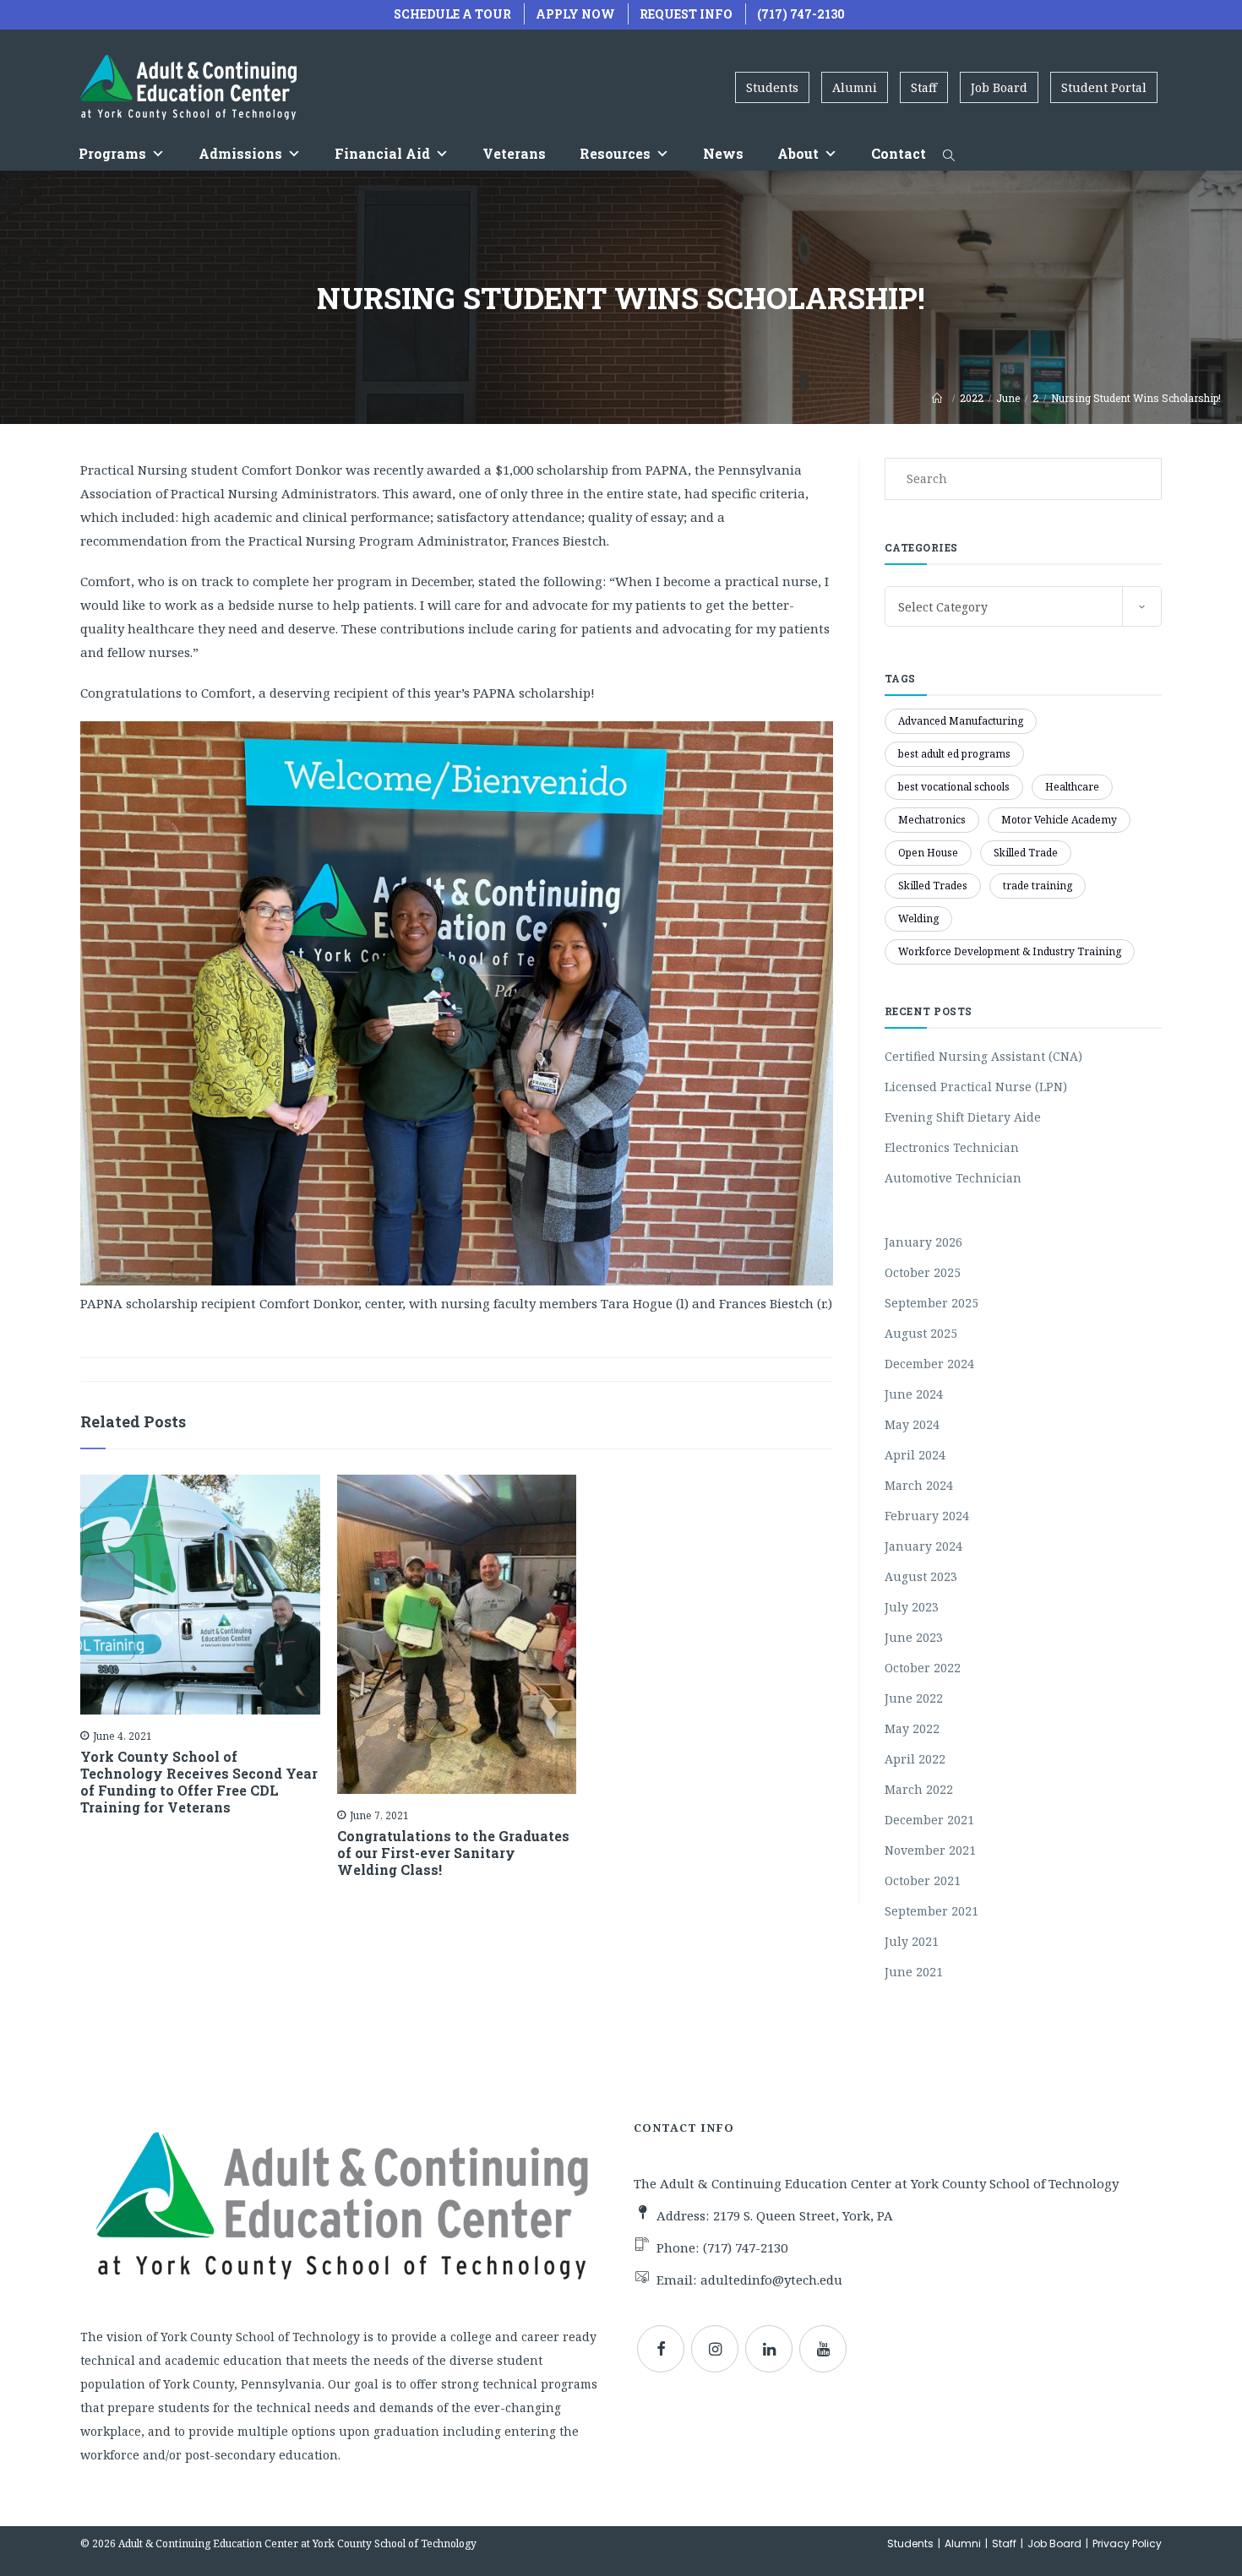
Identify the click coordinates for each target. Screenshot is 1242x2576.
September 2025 (931, 1303)
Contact (899, 153)
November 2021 (930, 1850)
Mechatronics (932, 820)
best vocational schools (954, 787)
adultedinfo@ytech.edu (771, 2280)
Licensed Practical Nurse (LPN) (976, 1087)
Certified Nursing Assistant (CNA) (983, 1056)
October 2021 (923, 1880)
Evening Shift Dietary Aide (963, 1117)
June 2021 (914, 1972)
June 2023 (914, 1637)
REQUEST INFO (686, 14)
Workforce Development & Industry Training (1010, 951)
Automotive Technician (953, 1178)
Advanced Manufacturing (961, 721)
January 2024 (923, 1546)
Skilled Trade (1026, 853)
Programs (112, 153)
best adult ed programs (954, 754)
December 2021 (929, 1820)
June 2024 (914, 1394)
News (723, 153)
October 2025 (923, 1272)
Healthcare (1072, 787)
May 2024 (912, 1424)
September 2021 (931, 1911)
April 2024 (915, 1455)
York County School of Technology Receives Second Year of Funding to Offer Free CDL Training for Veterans (199, 1782)
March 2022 (919, 1789)
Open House (928, 853)
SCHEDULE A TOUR (452, 14)
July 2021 (912, 1941)
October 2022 (923, 1668)
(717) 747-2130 (801, 14)
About (798, 153)
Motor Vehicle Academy (1059, 820)
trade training (1038, 886)
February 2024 (927, 1516)
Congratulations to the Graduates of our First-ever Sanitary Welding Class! (453, 1853)
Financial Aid (382, 153)
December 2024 (929, 1364)
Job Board (999, 87)
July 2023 (912, 1607)
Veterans (514, 153)
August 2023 (921, 1576)
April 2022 (915, 1759)
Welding (918, 918)
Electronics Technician (952, 1147)
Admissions (240, 153)
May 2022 (912, 1728)
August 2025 (921, 1333)
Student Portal (1104, 87)
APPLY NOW (575, 14)
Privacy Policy (1127, 2543)
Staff (924, 87)
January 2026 (923, 1242)
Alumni (855, 87)
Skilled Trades (933, 886)
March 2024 (919, 1485)
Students (772, 87)
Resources (615, 153)
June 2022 (914, 1698)
